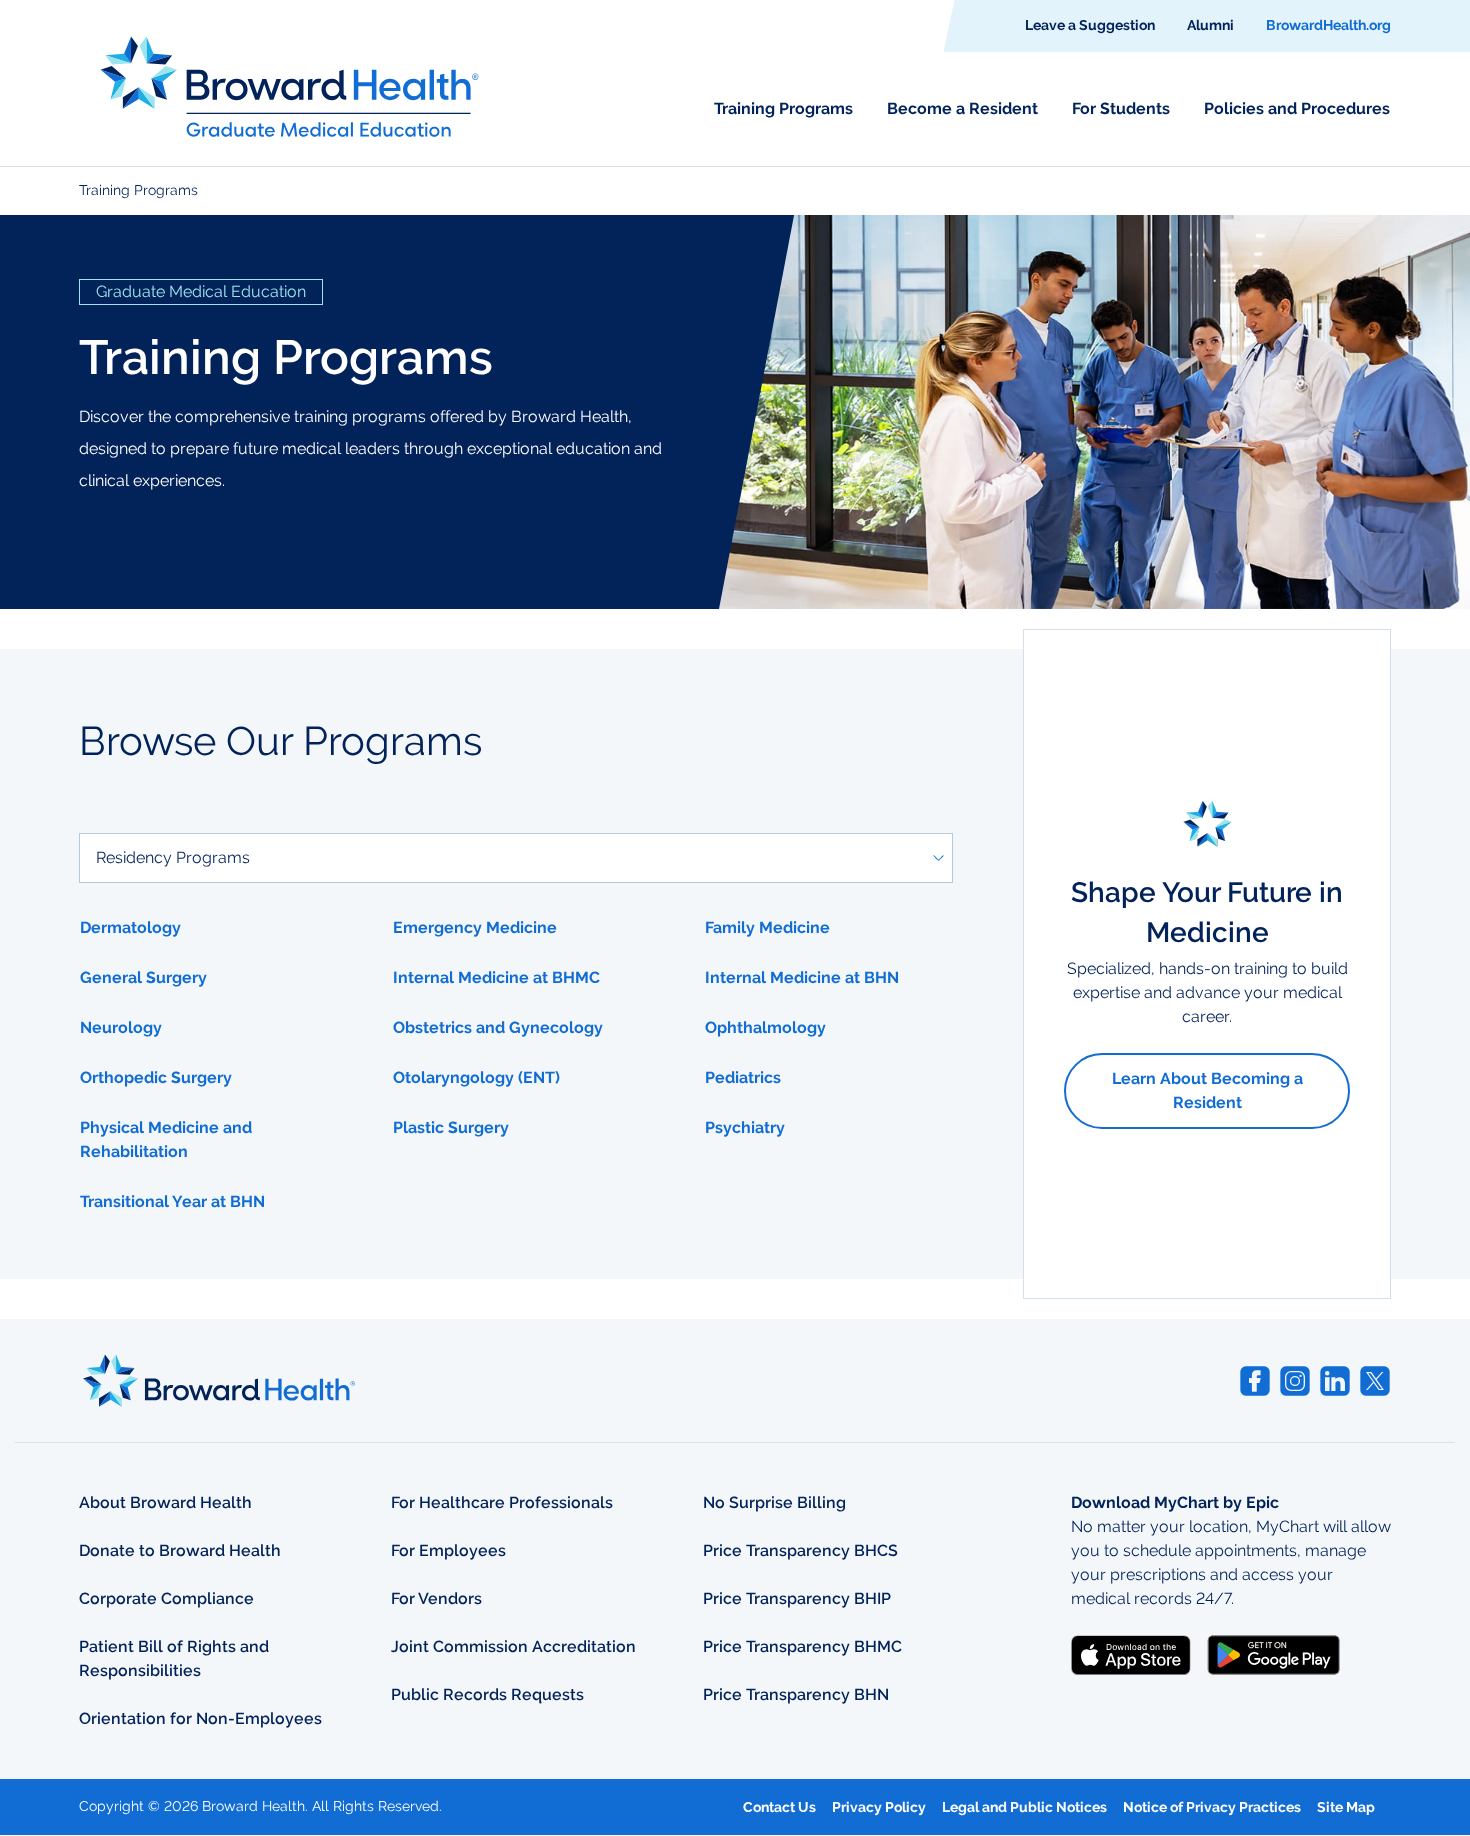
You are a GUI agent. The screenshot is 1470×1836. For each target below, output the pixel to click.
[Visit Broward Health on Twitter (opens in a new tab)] (1375, 1381)
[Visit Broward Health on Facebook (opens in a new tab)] (1255, 1381)
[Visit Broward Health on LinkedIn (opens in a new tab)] (1335, 1381)
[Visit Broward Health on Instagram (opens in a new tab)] (1295, 1381)
